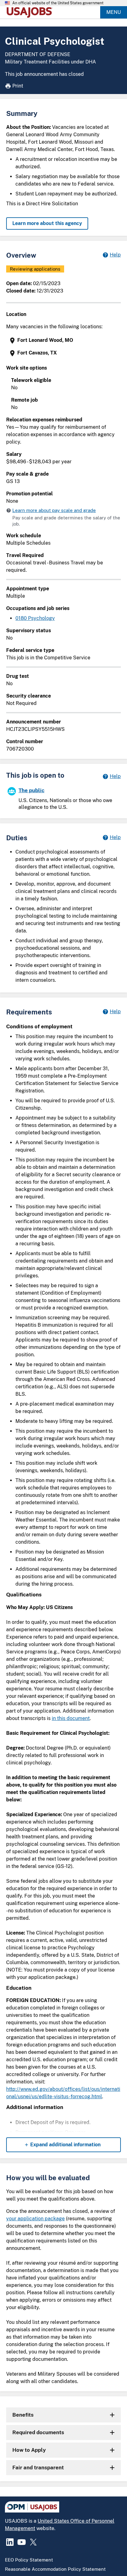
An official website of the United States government (58, 3)
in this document (71, 1718)
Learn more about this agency (47, 223)
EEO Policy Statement (29, 2560)
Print (18, 86)
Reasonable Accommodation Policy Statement (55, 2569)
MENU (114, 12)
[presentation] (64, 340)
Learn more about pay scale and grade (54, 510)
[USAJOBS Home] (31, 12)
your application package (35, 2219)
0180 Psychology (35, 618)
